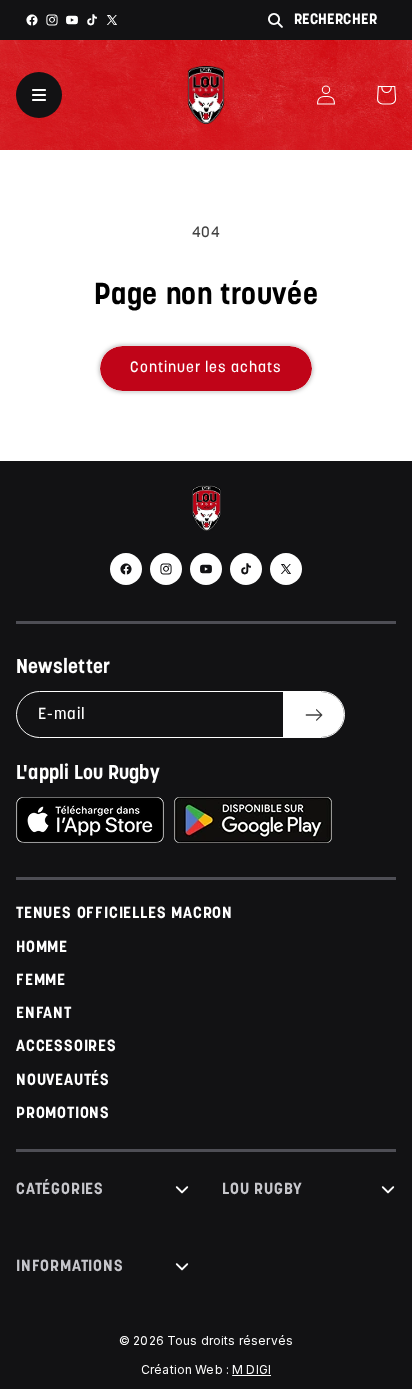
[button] (386, 95)
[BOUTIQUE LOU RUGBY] (206, 513)
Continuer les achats (206, 368)
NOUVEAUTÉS (63, 1081)
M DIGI (251, 1369)
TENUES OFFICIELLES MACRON (124, 914)
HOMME (42, 948)
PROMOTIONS (63, 1114)
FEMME (41, 981)
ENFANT (44, 1014)
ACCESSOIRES (66, 1047)
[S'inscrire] (313, 714)
